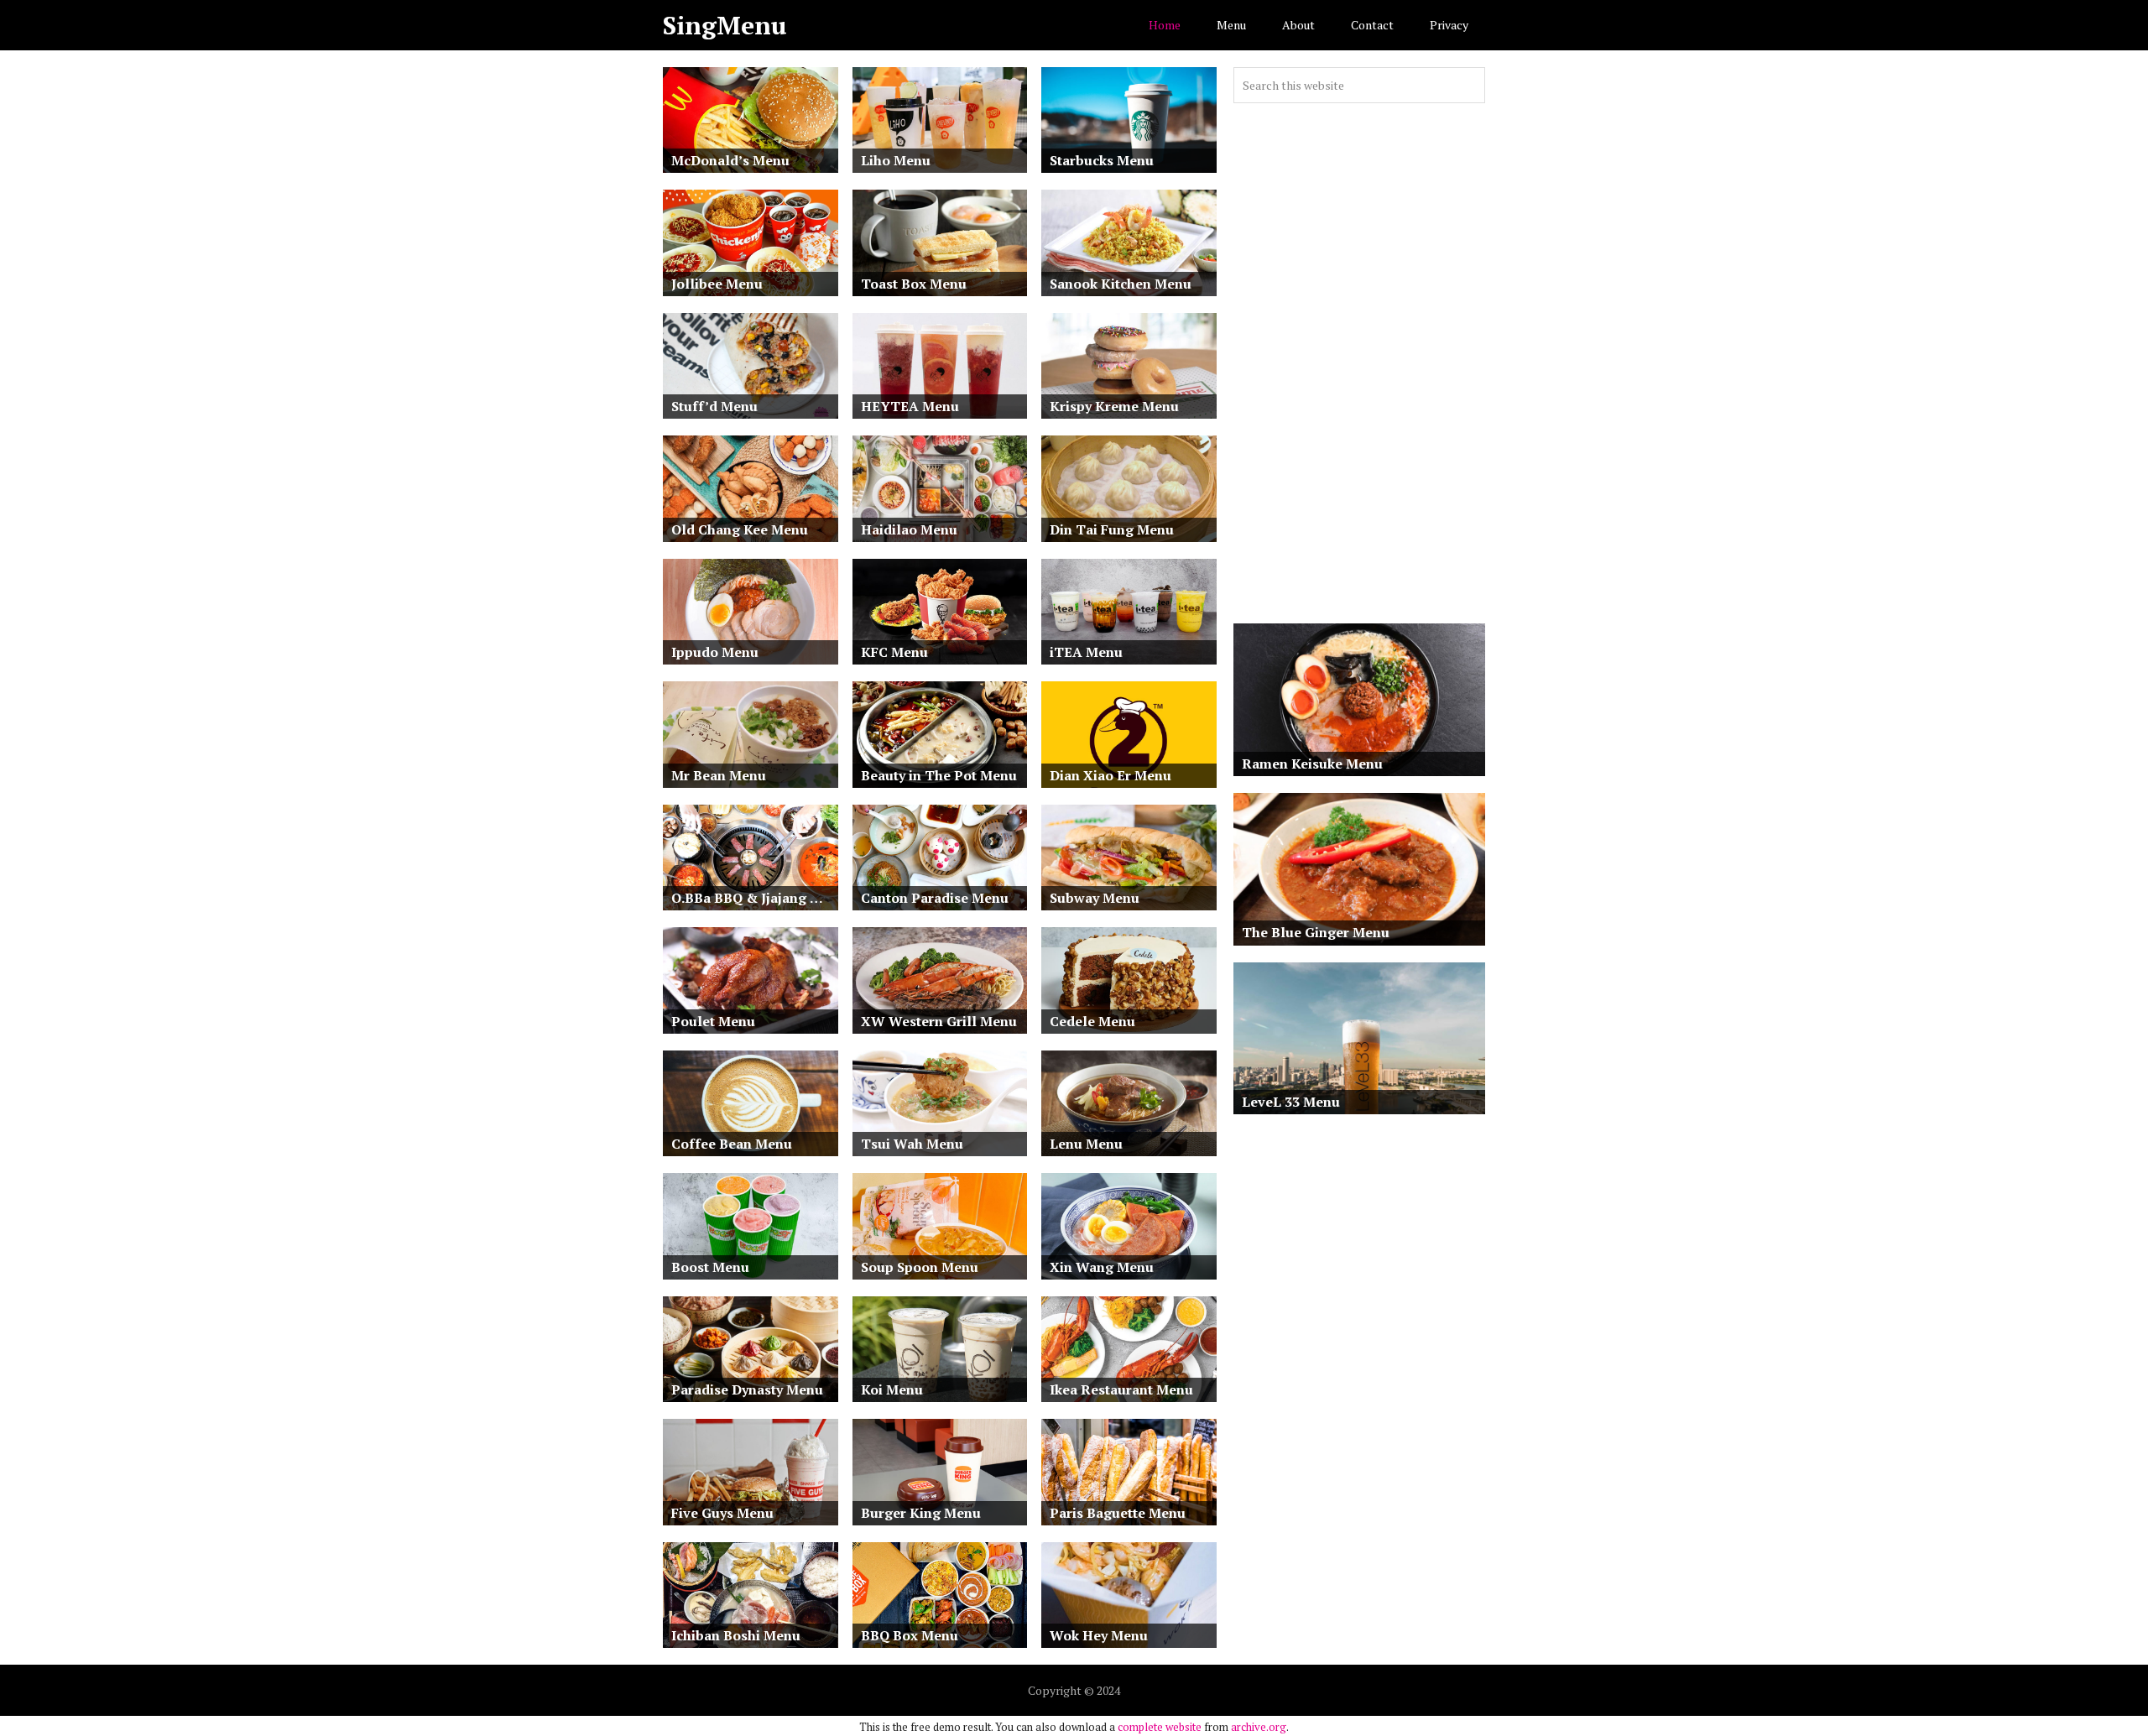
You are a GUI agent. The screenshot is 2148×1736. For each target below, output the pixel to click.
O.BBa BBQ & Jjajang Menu (755, 898)
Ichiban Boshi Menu (736, 1635)
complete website (1160, 1727)
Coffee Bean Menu (732, 1144)
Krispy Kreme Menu (1114, 406)
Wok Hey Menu (1099, 1635)
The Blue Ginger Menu (1316, 932)
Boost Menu (710, 1267)
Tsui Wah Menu (912, 1144)
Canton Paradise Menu (935, 898)
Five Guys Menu (722, 1513)
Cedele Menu (1092, 1021)
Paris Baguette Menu (1118, 1513)
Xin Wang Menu (1102, 1267)
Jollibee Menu (717, 284)
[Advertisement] (1359, 363)
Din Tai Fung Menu (1112, 529)
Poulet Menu (713, 1021)
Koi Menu (892, 1389)
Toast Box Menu (914, 284)
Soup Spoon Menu (920, 1267)
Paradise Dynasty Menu (747, 1389)
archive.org (1259, 1727)
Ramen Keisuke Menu (1312, 764)
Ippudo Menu (715, 652)
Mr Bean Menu (719, 775)
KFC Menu (894, 652)
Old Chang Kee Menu (740, 529)
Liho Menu (896, 160)
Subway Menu (1095, 898)
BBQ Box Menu (910, 1635)
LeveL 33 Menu (1291, 1102)
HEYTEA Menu (910, 406)
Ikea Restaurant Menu (1121, 1389)
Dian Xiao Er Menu (1110, 775)
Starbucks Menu (1102, 160)
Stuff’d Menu (714, 406)
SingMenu (725, 25)
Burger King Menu (921, 1513)
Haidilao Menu (909, 529)
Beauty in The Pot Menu (939, 775)
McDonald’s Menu (730, 160)
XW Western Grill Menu (939, 1021)
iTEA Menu (1086, 652)
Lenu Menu (1086, 1144)
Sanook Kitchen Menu (1121, 284)
